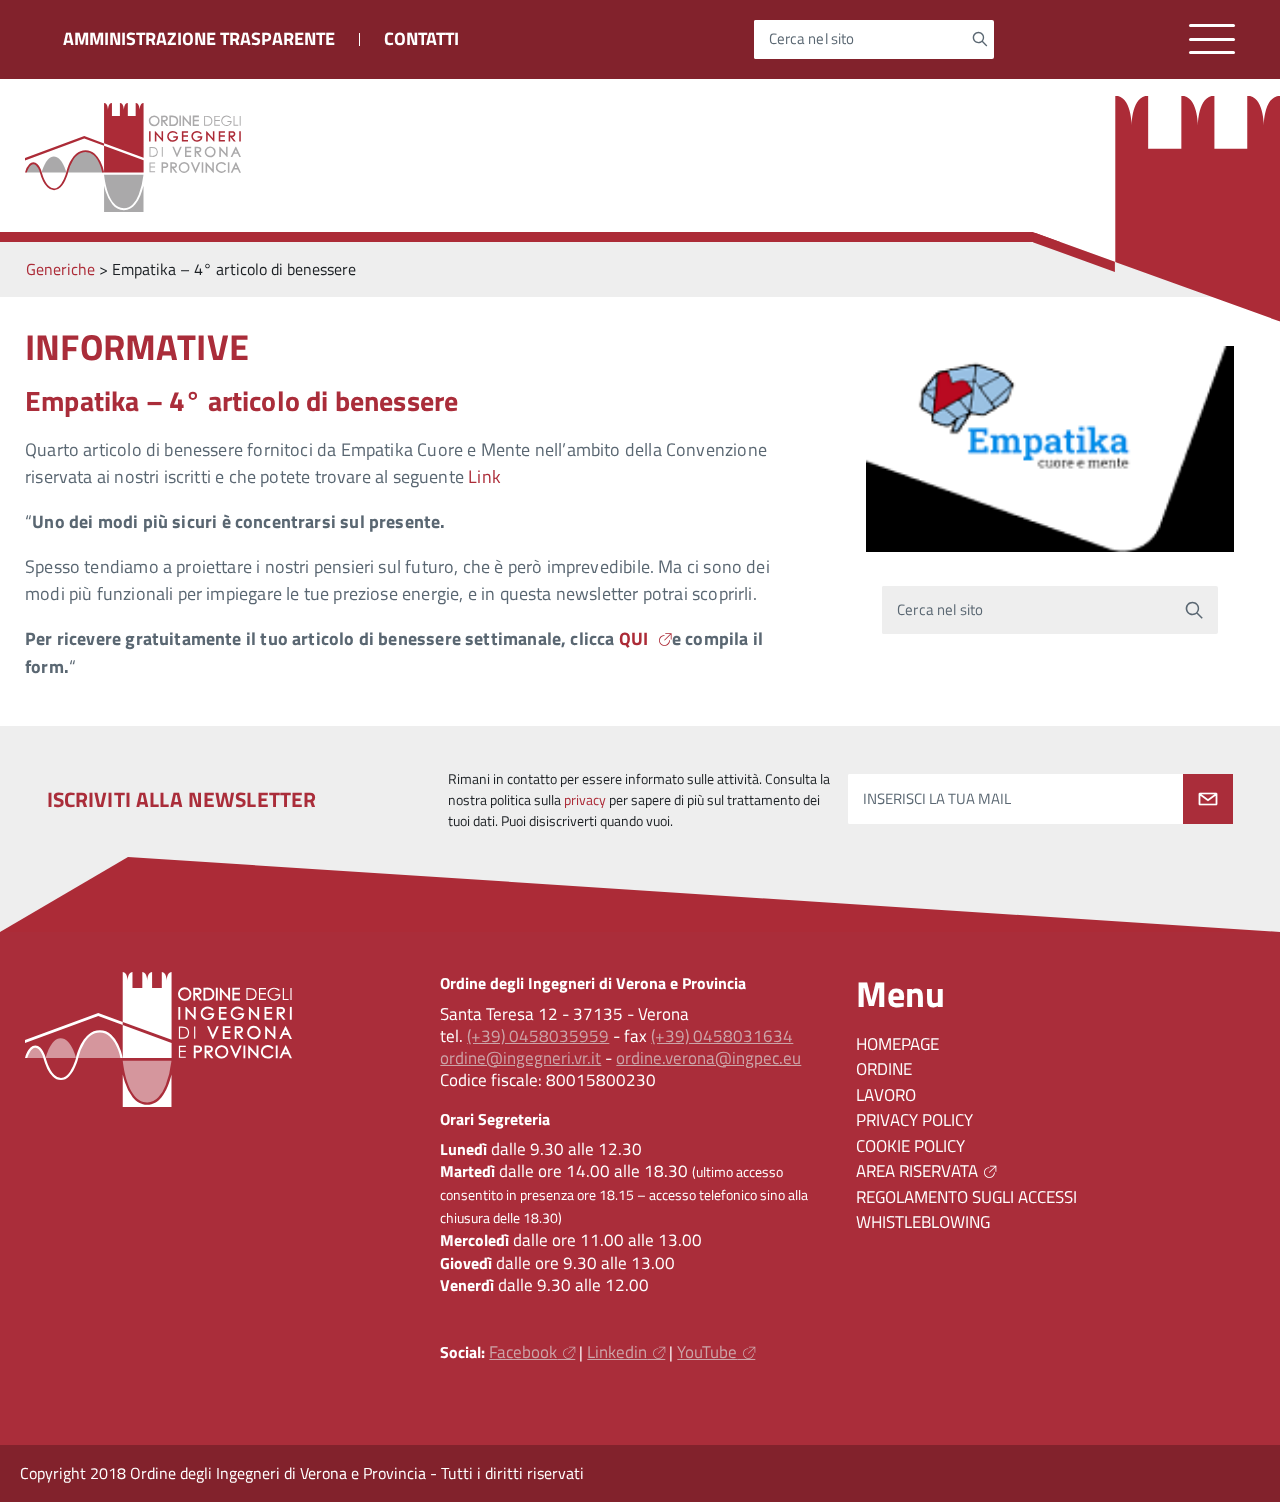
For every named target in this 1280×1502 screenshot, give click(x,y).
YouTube (707, 1352)
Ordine (884, 1069)
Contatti (421, 38)
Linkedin (617, 1352)
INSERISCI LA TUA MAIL (937, 799)
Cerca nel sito (812, 39)
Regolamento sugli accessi (966, 1197)
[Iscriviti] (1208, 799)
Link (484, 476)
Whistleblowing (923, 1222)
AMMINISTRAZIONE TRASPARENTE (199, 38)
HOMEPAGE (897, 1044)
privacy (585, 800)
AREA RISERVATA (917, 1171)
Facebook (523, 1352)
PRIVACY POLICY (914, 1120)
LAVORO (886, 1095)
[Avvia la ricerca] (979, 39)
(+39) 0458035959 (538, 1036)
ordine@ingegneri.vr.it (520, 1058)
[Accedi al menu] (1212, 39)
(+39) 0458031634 (722, 1036)
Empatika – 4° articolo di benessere (241, 400)
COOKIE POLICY (910, 1146)
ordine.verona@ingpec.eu (708, 1058)
